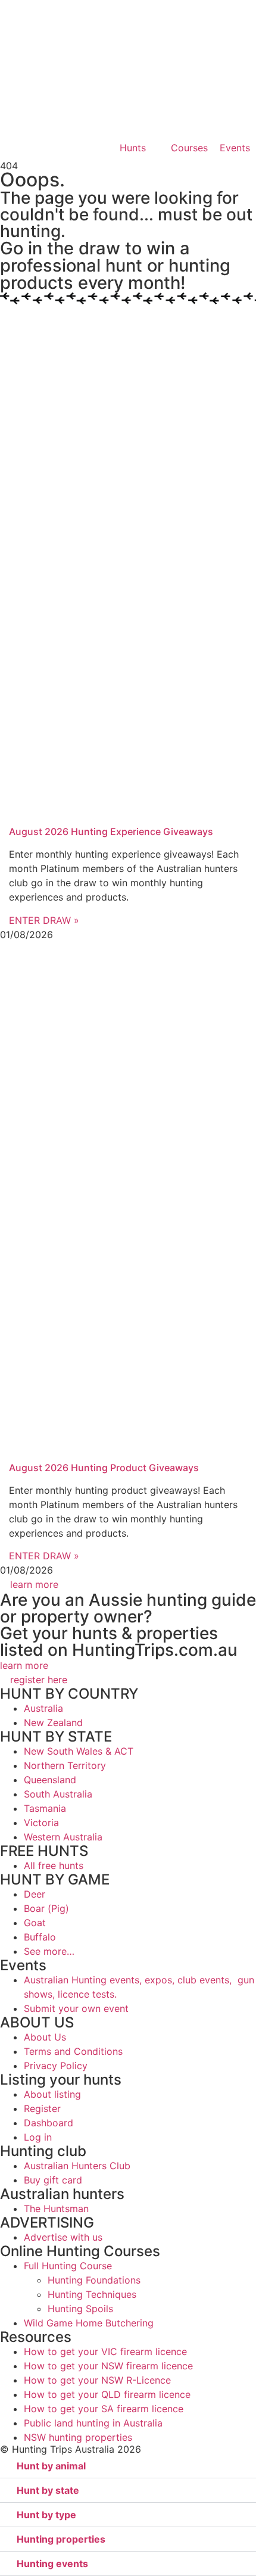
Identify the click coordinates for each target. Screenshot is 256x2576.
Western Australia (63, 1837)
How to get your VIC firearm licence (105, 2351)
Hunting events (52, 2563)
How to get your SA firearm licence (104, 2409)
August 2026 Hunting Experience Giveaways (111, 831)
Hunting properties (61, 2539)
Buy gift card (53, 2180)
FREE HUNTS (44, 1851)
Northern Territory (65, 1765)
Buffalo (40, 1937)
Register (42, 2108)
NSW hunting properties (78, 2437)
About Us (45, 2037)
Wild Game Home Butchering (89, 2323)
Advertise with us (63, 2237)
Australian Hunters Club (77, 2166)
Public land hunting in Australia (93, 2423)
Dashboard (49, 2123)
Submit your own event (76, 2008)
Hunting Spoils (80, 2309)
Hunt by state (48, 2490)
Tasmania (45, 1808)
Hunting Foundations (94, 2280)
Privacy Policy (56, 2066)
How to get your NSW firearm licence (108, 2366)
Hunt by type (46, 2515)
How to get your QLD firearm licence (107, 2394)
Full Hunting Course (68, 2266)
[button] (128, 2466)
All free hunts (54, 1865)
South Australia (58, 1794)
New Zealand (53, 1722)
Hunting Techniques (92, 2294)
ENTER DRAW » (44, 920)
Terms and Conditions (73, 2051)
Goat (35, 1923)
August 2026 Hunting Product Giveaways (104, 1468)
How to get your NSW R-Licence (97, 2380)
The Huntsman (56, 2209)
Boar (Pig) (46, 1908)
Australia (43, 1708)
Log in (38, 2137)
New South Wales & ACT (79, 1751)
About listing (52, 2094)
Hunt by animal (51, 2466)
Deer (35, 1894)
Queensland (50, 1780)
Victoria (41, 1823)
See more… (49, 1951)
